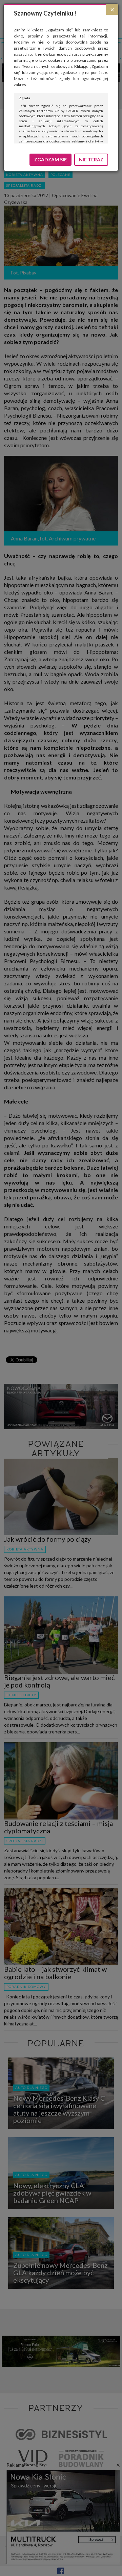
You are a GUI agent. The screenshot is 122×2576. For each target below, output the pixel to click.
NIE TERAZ (91, 160)
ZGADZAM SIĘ (50, 160)
